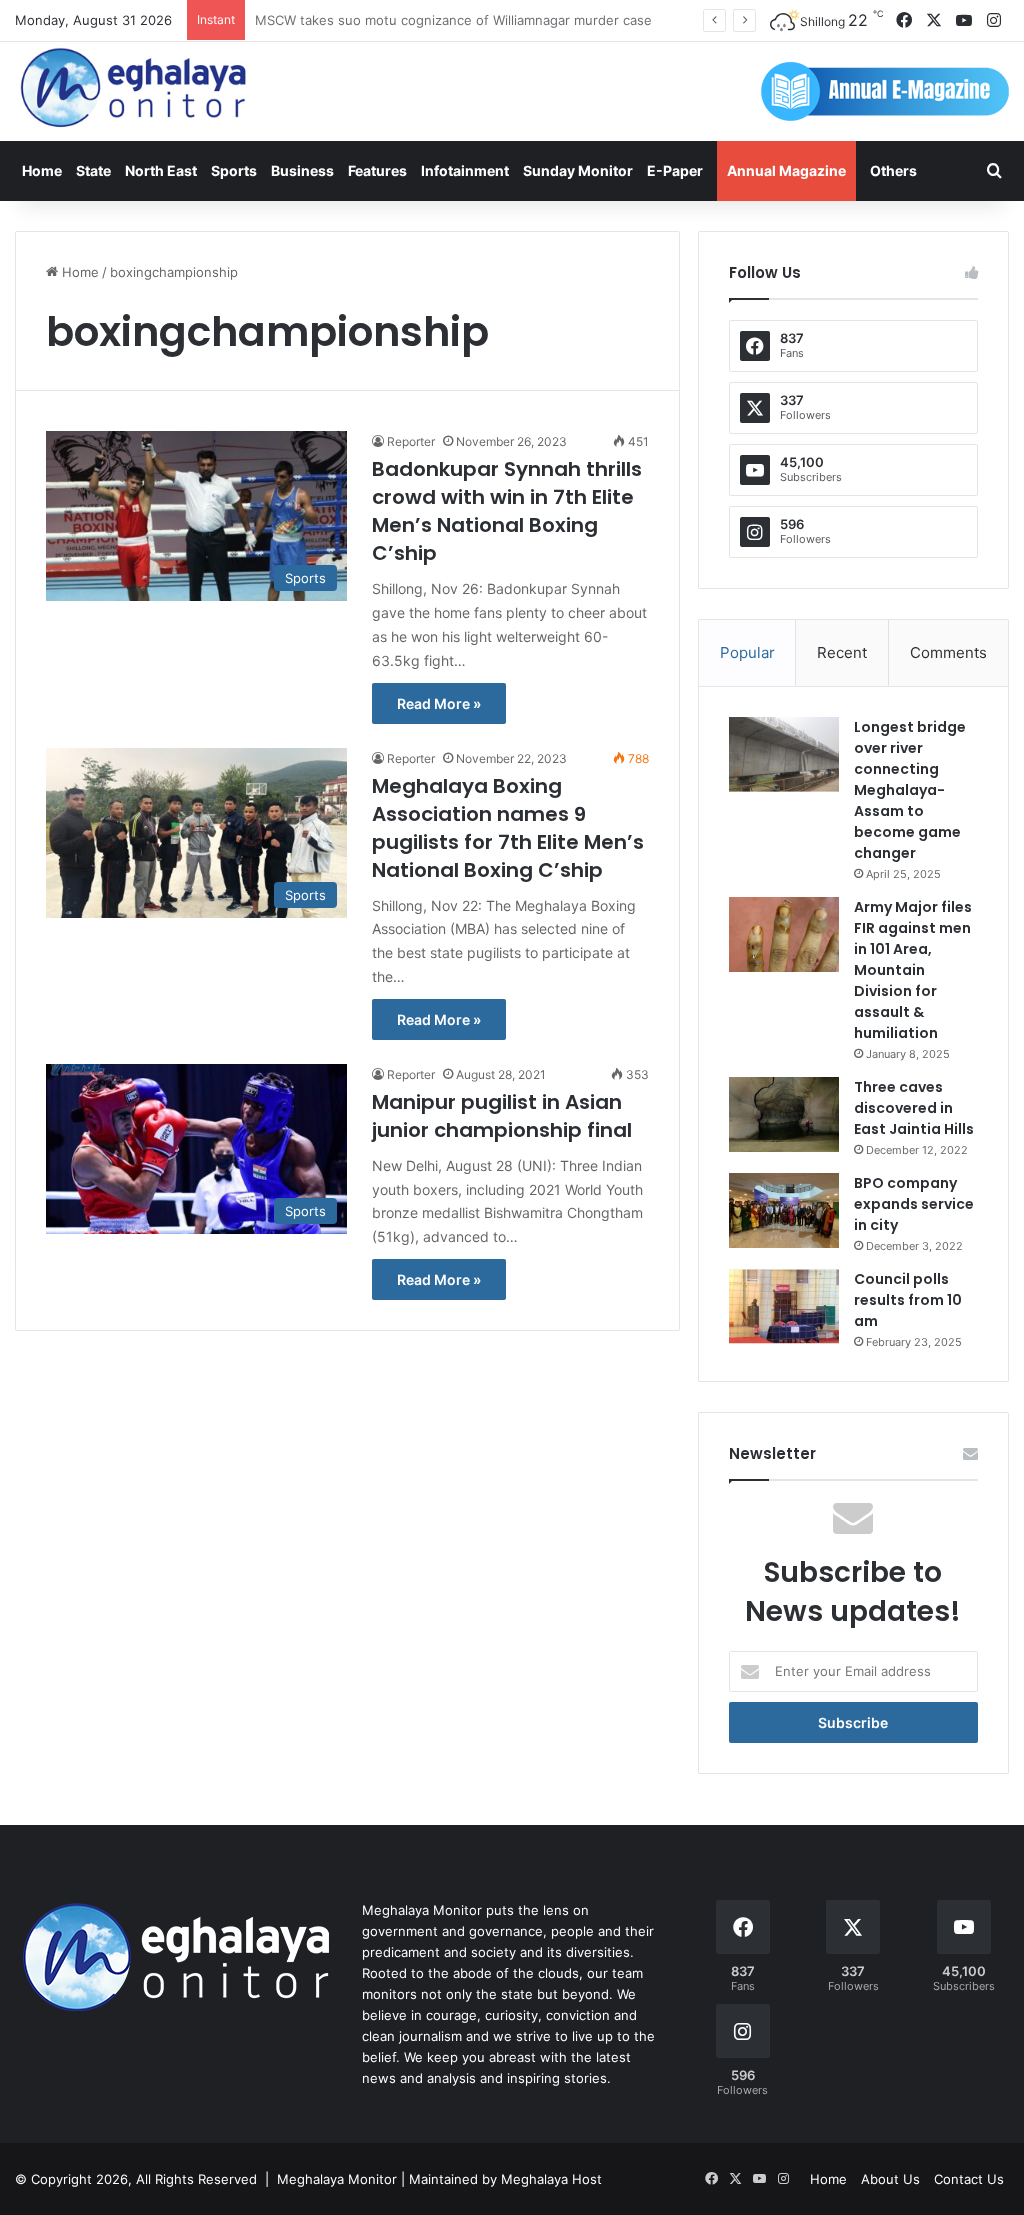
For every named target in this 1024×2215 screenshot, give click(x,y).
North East (161, 170)
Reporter (411, 441)
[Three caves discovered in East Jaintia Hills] (784, 1114)
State (93, 170)
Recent (842, 652)
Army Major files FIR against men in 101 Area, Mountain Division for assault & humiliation (913, 970)
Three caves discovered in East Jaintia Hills (914, 1108)
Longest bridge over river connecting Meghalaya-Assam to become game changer (910, 790)
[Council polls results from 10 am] (784, 1306)
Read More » (439, 703)
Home (42, 170)
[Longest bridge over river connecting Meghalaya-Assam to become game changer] (784, 754)
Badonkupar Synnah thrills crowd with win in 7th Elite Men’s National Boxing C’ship (507, 511)
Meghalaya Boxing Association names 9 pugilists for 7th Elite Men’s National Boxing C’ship (508, 828)
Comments (948, 652)
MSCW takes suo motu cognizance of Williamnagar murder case (453, 20)
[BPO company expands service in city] (784, 1210)
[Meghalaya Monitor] (135, 88)
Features (377, 170)
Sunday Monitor (578, 170)
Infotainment (465, 170)
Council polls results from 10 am (908, 1300)
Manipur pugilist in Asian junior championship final (502, 1116)
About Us (890, 2179)
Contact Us (969, 2179)
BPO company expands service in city (914, 1204)
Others (893, 170)
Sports (234, 170)
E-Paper (675, 170)
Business (302, 170)
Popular (747, 652)
